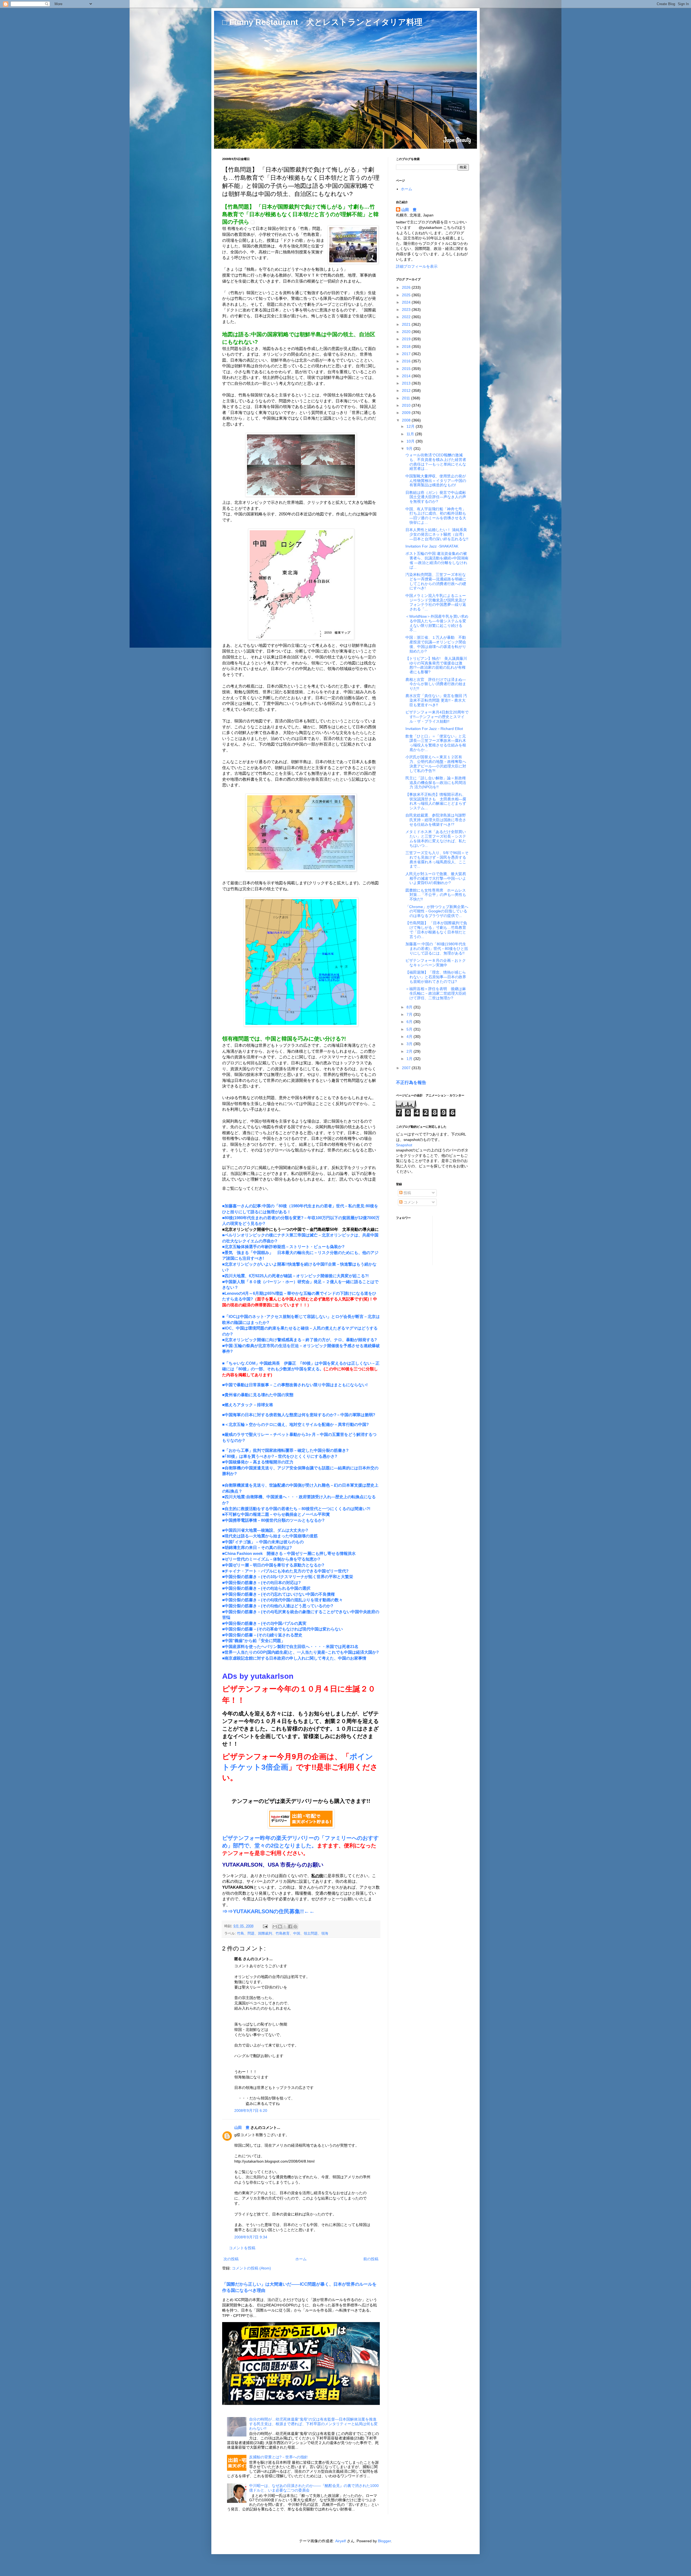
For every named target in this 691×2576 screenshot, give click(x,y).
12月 (411, 426)
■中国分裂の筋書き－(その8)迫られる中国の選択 (266, 1588)
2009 (407, 413)
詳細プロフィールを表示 (417, 266)
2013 (407, 383)
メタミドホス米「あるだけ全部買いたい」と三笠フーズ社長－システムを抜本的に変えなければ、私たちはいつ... (436, 838)
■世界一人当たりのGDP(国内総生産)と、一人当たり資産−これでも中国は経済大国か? (300, 1652)
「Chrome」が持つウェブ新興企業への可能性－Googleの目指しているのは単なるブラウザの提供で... (437, 911)
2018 (407, 346)
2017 (407, 354)
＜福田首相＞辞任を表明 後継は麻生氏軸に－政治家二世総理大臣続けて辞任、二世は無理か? (436, 993)
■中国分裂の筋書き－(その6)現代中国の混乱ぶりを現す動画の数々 (282, 1600)
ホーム (301, 2259)
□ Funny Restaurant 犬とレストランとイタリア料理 (322, 22)
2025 (407, 295)
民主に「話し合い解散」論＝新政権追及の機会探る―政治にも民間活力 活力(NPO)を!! (436, 783)
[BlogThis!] (280, 1926)
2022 (407, 317)
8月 (410, 1007)
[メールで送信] (275, 1926)
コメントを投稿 (242, 2248)
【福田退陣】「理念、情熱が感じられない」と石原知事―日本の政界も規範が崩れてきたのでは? (436, 977)
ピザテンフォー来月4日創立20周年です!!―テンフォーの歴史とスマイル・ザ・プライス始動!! (437, 717)
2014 (407, 376)
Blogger (384, 2541)
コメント (411, 1202)
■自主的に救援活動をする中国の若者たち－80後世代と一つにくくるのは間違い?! (296, 1509)
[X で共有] (285, 1926)
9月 (410, 448)
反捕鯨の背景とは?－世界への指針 (279, 2457)
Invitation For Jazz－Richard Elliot (434, 729)
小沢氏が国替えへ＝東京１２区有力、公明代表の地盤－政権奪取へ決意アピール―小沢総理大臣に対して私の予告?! (436, 764)
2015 (407, 369)
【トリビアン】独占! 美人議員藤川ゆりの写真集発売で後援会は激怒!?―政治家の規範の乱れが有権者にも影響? (436, 665)
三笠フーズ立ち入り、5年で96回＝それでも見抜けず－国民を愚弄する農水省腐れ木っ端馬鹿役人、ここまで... (437, 859)
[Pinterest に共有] (295, 1926)
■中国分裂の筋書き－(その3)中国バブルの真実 (264, 1623)
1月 (410, 1059)
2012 (407, 390)
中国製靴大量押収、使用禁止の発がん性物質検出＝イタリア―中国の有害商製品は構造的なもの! (436, 481)
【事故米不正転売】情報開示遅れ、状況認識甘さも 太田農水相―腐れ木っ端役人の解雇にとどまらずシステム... (436, 801)
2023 (407, 310)
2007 (407, 1068)
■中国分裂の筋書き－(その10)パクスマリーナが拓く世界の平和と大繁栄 (288, 1577)
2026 (407, 287)
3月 (410, 1044)
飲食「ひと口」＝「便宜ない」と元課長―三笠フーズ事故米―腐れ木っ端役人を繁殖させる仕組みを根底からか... (436, 743)
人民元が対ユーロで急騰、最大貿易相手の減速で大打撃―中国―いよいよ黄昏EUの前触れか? (436, 878)
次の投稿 (231, 2259)
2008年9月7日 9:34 (251, 2237)
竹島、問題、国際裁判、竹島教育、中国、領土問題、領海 (283, 1933)
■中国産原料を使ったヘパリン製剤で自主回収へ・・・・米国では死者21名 (290, 1646)
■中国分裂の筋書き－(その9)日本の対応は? (261, 1583)
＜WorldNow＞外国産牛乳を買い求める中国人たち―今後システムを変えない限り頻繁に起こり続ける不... (437, 623)
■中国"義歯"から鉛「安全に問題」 (254, 1641)
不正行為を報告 (411, 1082)
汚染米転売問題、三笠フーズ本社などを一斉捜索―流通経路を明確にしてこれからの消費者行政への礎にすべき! (436, 581)
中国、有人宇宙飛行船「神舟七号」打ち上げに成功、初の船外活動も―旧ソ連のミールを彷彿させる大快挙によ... (436, 516)
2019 (407, 339)
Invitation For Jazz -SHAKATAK (432, 546)
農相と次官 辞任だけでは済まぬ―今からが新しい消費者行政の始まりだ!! (436, 684)
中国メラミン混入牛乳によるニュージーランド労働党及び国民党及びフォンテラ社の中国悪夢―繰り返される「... (436, 602)
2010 (407, 405)
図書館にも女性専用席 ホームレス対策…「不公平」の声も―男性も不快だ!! (436, 895)
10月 (411, 441)
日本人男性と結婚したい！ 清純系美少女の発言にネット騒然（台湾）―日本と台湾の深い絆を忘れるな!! (437, 534)
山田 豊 (242, 2128)
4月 (410, 1036)
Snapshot (404, 1145)
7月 (410, 1014)
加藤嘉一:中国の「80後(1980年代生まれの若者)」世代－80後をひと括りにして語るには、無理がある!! (437, 949)
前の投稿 (371, 2259)
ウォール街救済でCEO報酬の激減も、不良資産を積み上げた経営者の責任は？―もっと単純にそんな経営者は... (436, 462)
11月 (411, 434)
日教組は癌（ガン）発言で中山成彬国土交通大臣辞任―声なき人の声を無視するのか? (436, 497)
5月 (410, 1029)
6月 (410, 1022)
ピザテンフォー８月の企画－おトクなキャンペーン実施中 (436, 963)
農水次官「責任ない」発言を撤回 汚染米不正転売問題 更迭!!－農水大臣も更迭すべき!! (436, 700)
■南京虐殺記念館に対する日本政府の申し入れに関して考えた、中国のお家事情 (294, 1658)
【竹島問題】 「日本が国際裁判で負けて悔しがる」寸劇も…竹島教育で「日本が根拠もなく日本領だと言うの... (436, 930)
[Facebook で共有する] (290, 1926)
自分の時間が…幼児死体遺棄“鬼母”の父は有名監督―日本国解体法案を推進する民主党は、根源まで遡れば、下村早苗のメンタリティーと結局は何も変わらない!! (313, 2424)
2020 (407, 332)
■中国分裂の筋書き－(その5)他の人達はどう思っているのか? (278, 1606)
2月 (410, 1051)
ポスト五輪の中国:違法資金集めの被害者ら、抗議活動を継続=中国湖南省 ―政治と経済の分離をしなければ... (437, 560)
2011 (407, 398)
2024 (407, 302)
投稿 (407, 1193)
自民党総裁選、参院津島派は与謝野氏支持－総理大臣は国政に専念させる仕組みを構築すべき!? (436, 820)
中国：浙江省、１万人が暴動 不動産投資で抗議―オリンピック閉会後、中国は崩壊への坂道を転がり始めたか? (436, 644)
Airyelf (341, 2541)
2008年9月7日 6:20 (251, 2111)
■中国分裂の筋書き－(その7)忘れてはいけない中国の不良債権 (278, 1594)
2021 (407, 324)
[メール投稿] (265, 1926)
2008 (407, 420)
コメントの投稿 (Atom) (251, 2268)
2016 (407, 361)
